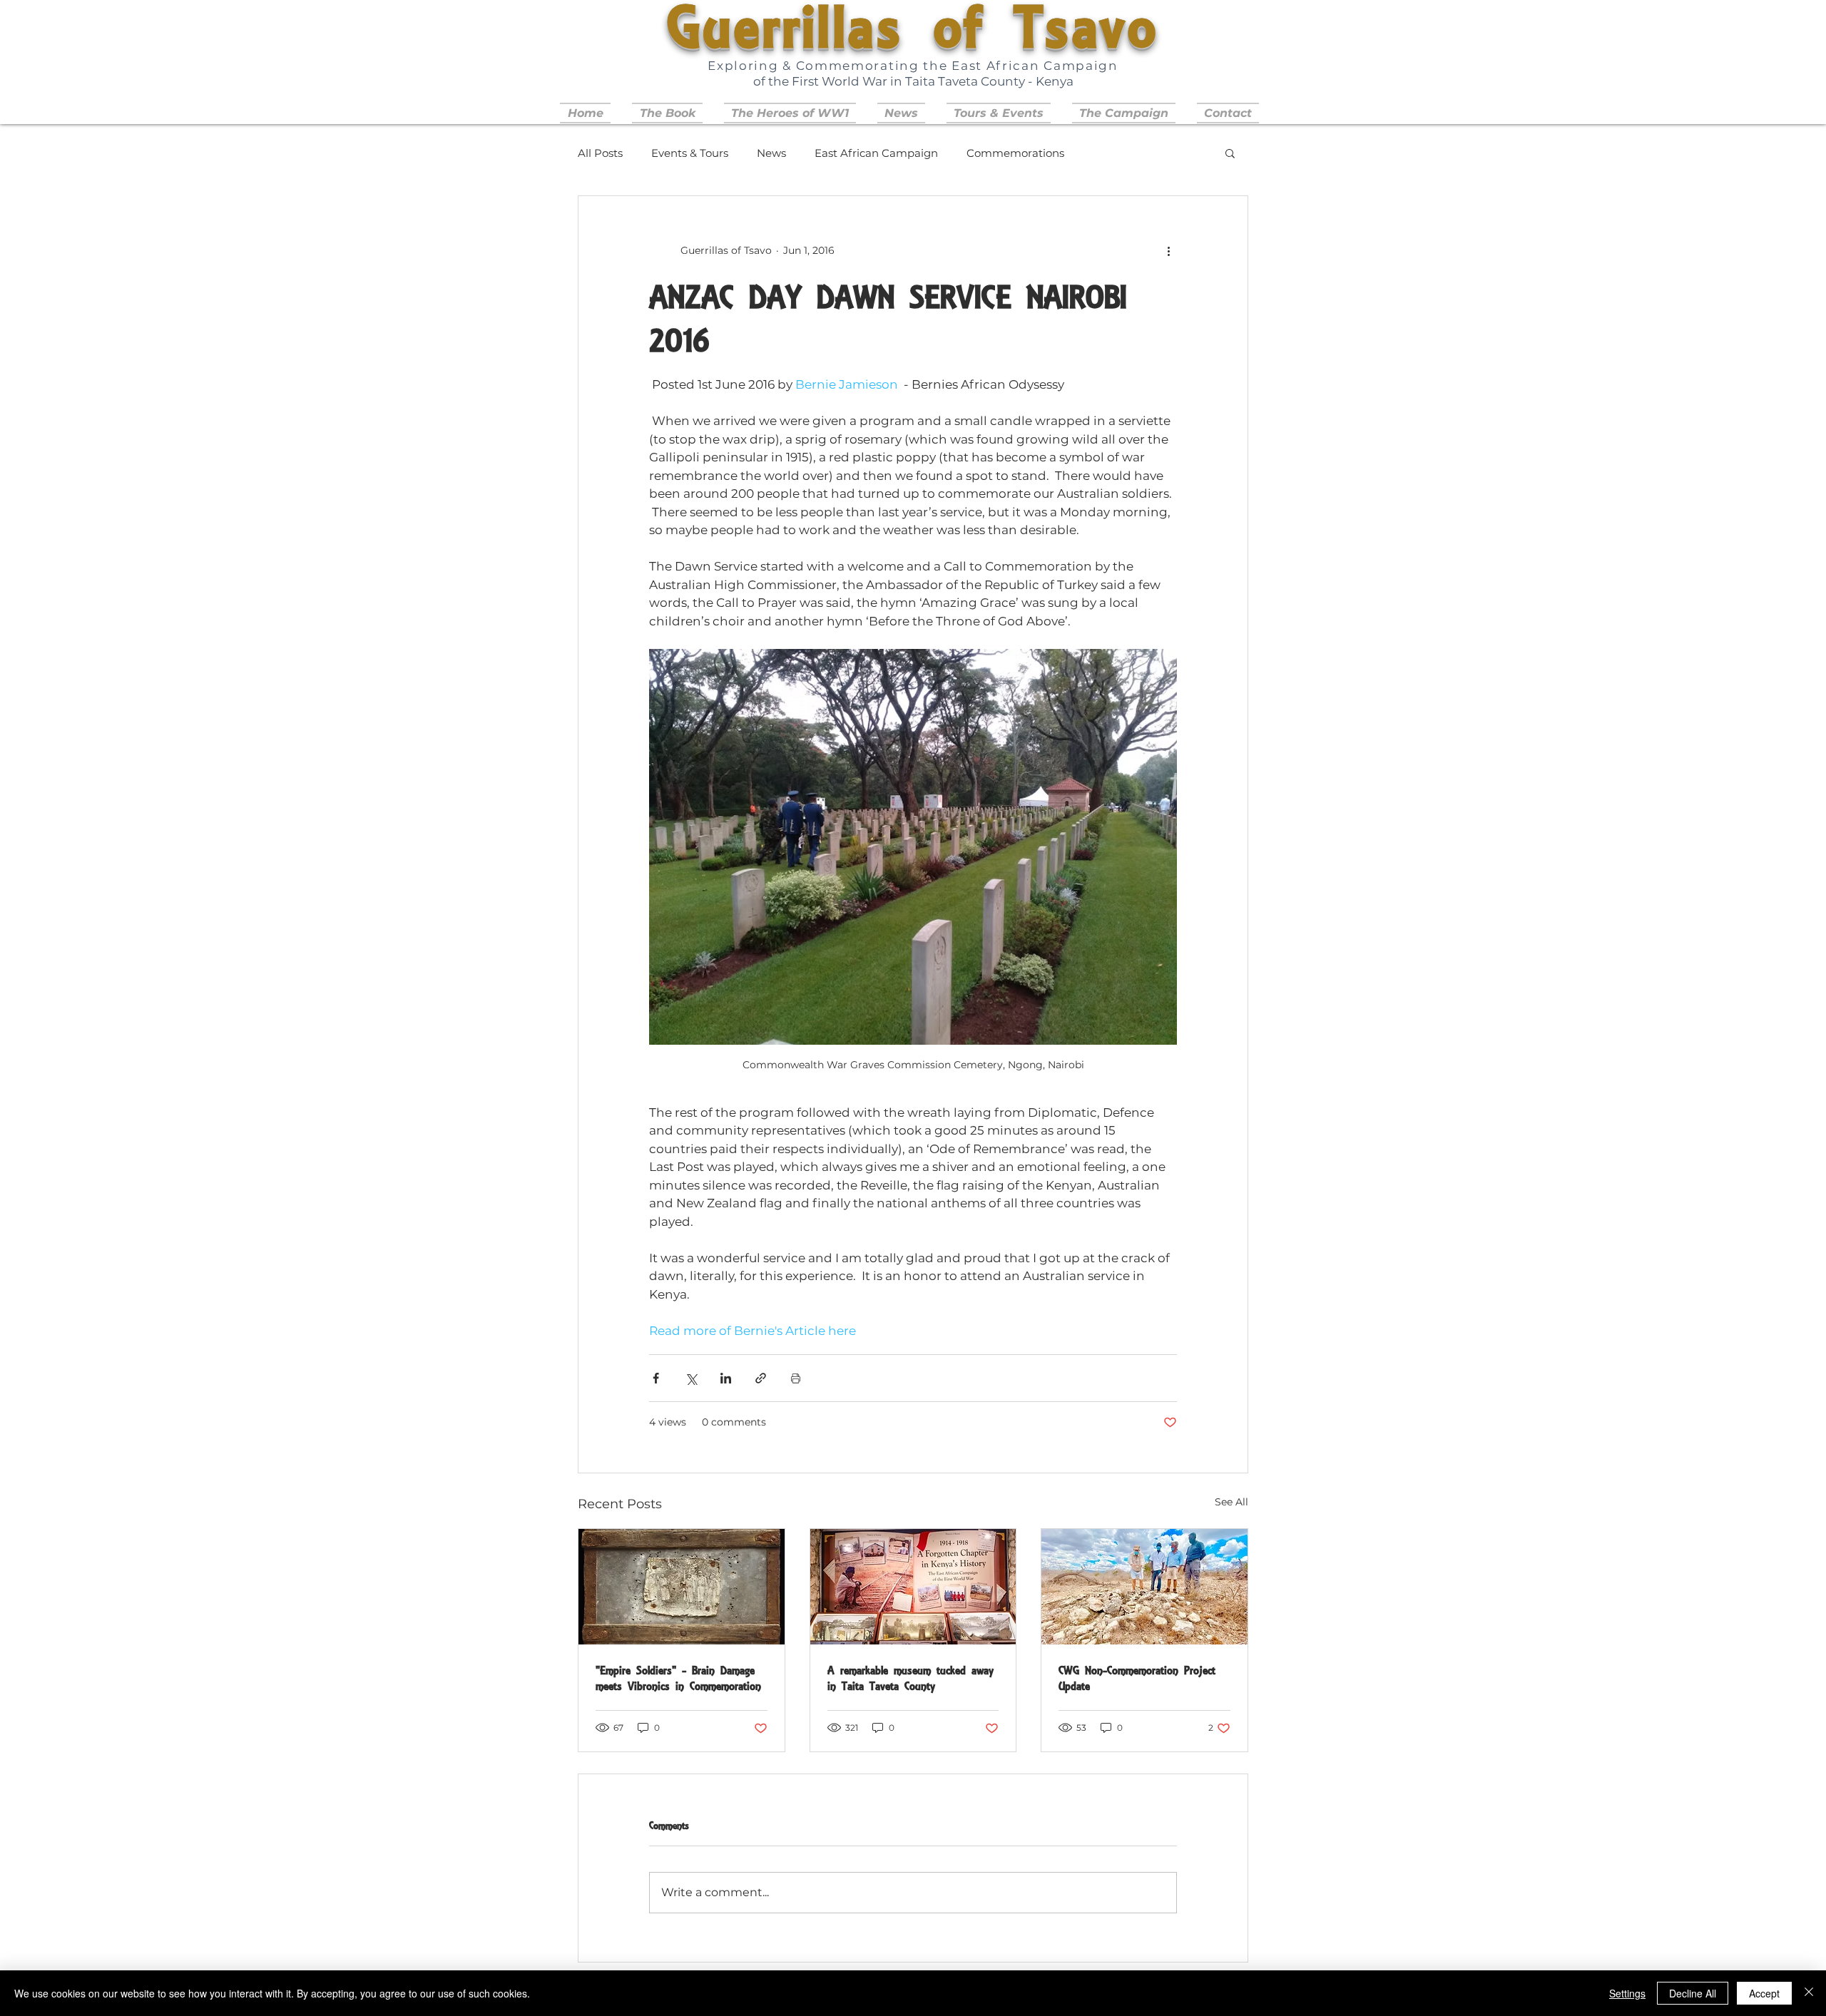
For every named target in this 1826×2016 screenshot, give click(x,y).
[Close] (1809, 1993)
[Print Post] (796, 1378)
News (771, 153)
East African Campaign (876, 153)
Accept (1764, 1993)
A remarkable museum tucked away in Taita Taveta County (911, 1678)
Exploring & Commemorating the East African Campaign (913, 66)
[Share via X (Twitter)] (691, 1378)
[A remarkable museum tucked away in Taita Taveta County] (913, 1587)
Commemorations (1015, 153)
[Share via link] (761, 1378)
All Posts (600, 153)
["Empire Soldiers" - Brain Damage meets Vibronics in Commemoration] (682, 1587)
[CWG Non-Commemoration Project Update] (1144, 1587)
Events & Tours (690, 153)
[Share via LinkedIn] (726, 1378)
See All (1231, 1502)
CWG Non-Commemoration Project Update (1137, 1678)
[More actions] (1168, 250)
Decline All (1693, 1993)
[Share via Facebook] (656, 1378)
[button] (999, 113)
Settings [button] (1627, 1993)
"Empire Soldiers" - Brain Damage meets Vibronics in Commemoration (678, 1678)
